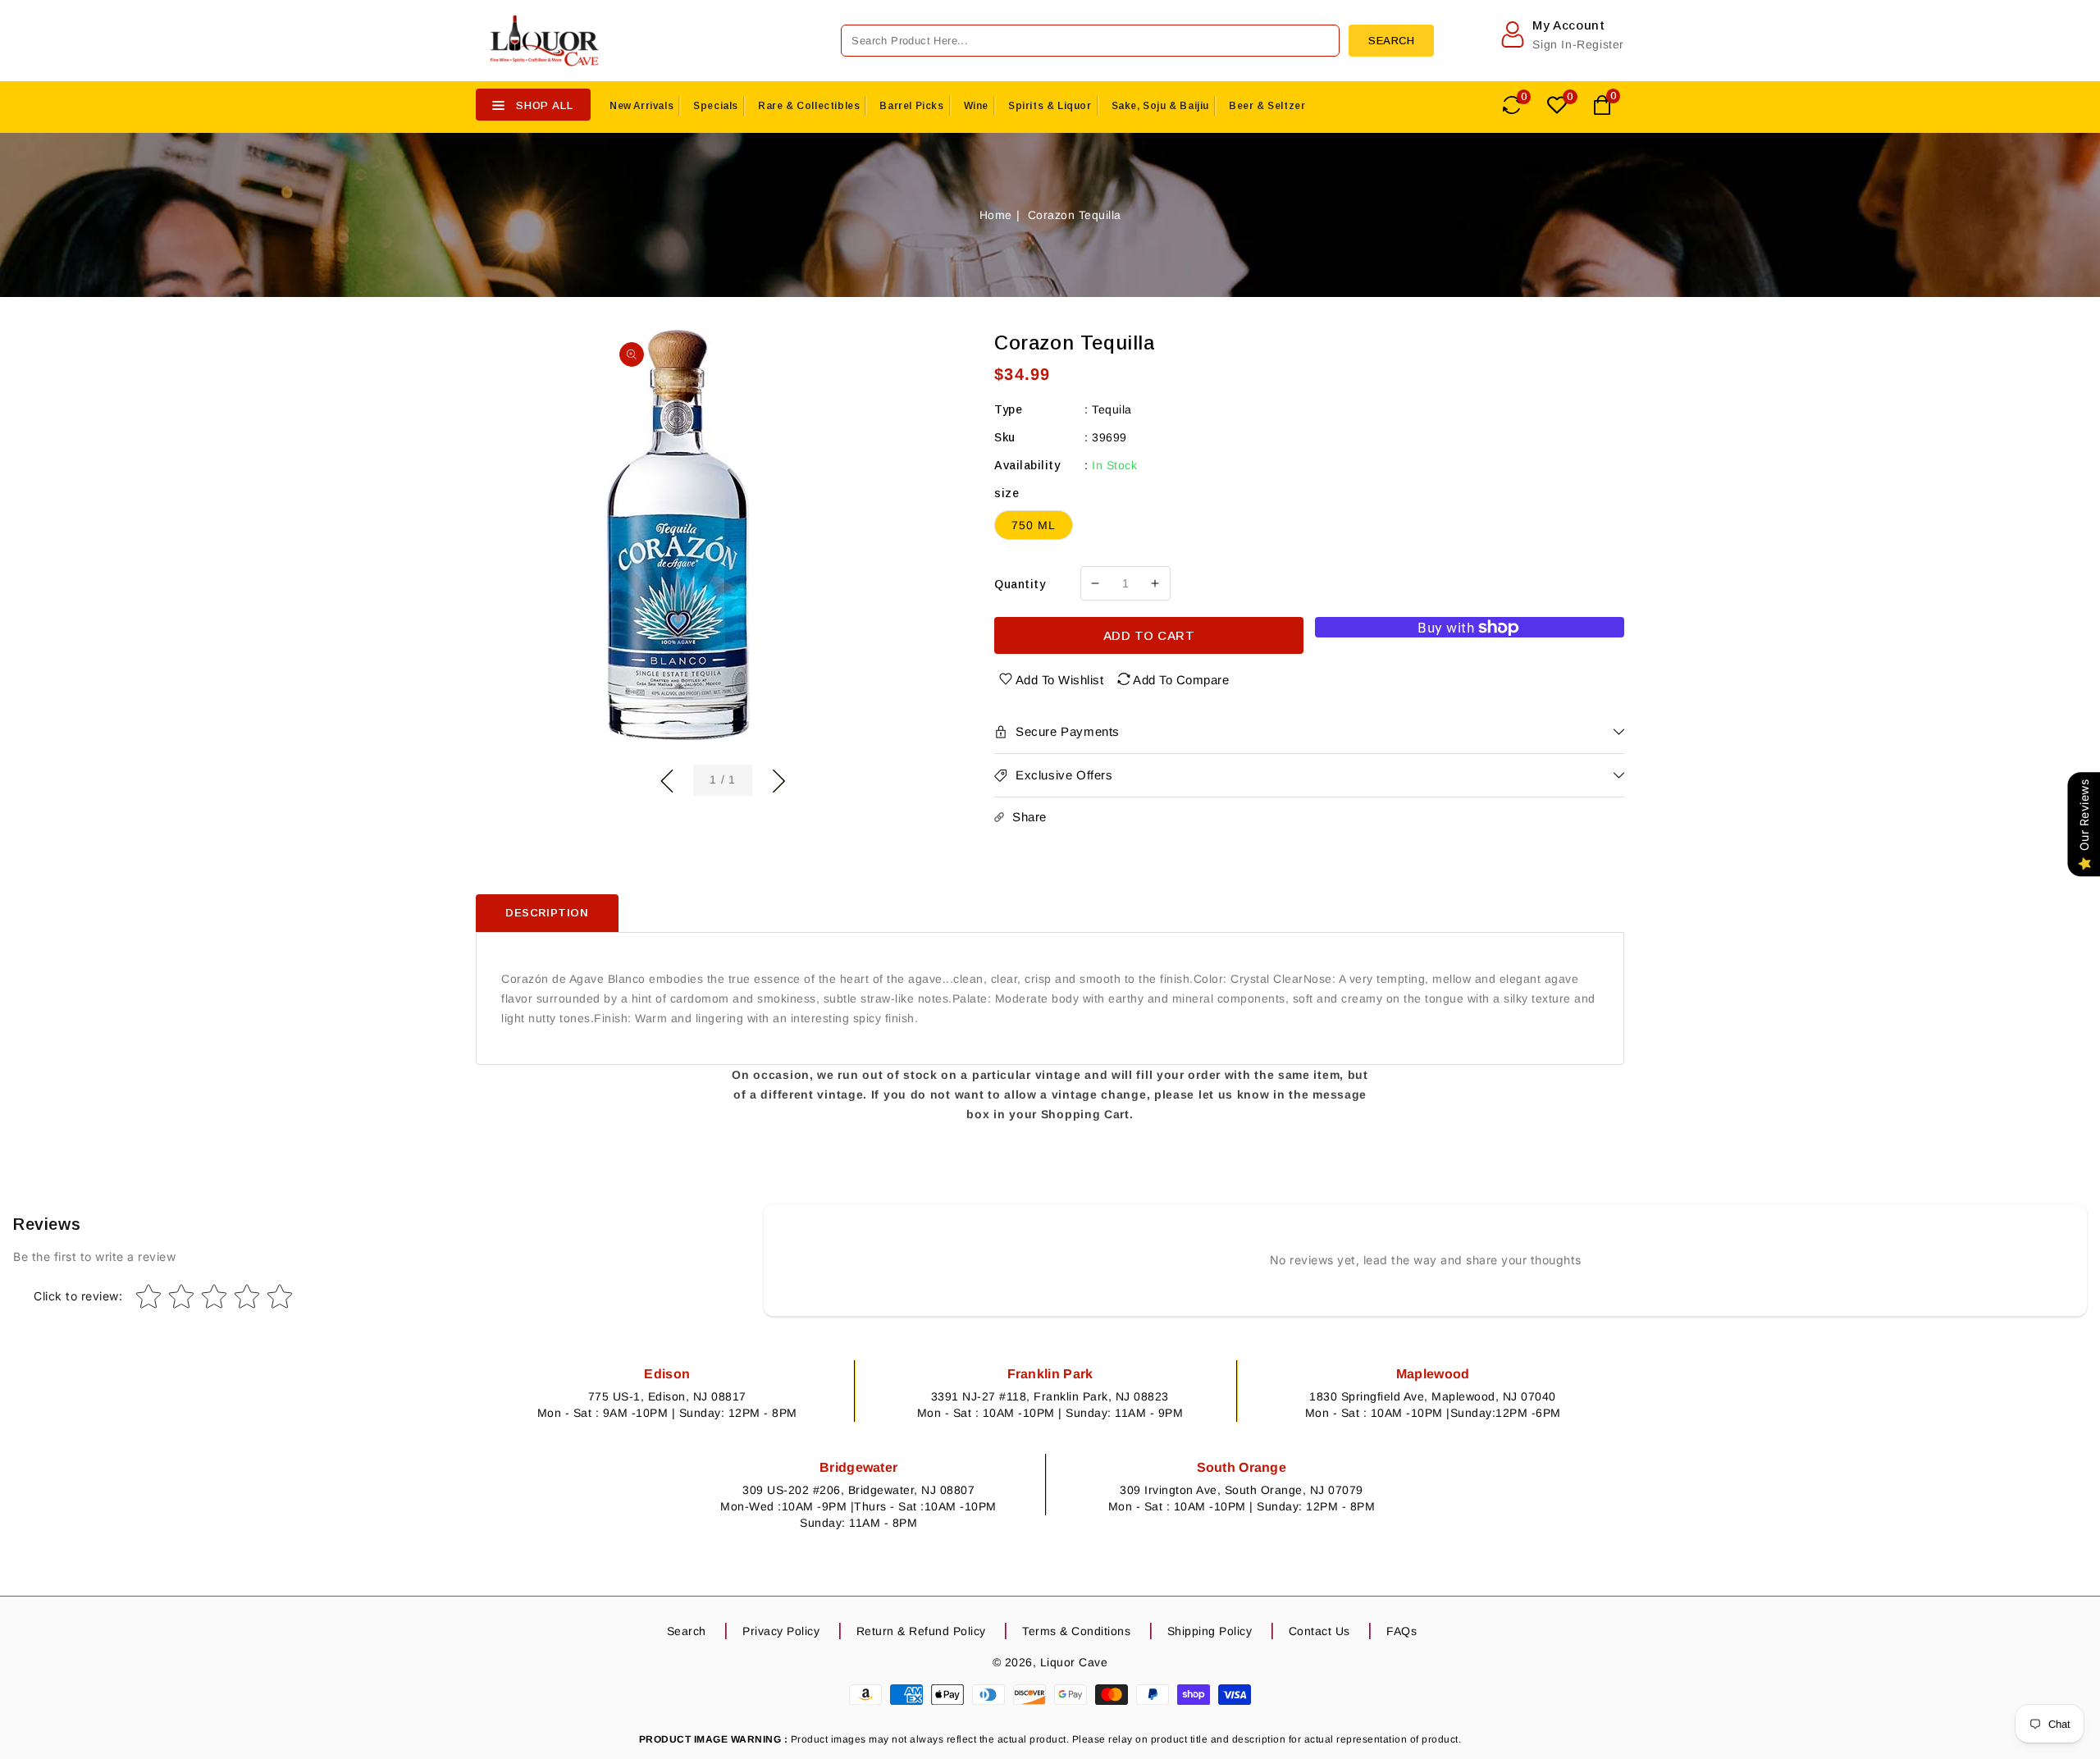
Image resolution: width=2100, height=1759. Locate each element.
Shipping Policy (1210, 1631)
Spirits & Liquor (1050, 106)
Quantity (1020, 584)
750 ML (1034, 525)
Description (547, 913)
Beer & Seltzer (1267, 106)
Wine (976, 106)
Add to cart (1149, 635)
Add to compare (1181, 680)
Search (687, 1631)
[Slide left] (667, 779)
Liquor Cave (1074, 1662)
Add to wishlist (1060, 680)
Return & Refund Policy (921, 1631)
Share (1029, 817)
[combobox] (1090, 41)
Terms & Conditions (1076, 1631)
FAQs (1402, 1631)
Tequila (1112, 409)
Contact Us (1319, 1631)
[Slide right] (778, 779)
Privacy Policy (781, 1631)
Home (996, 215)
